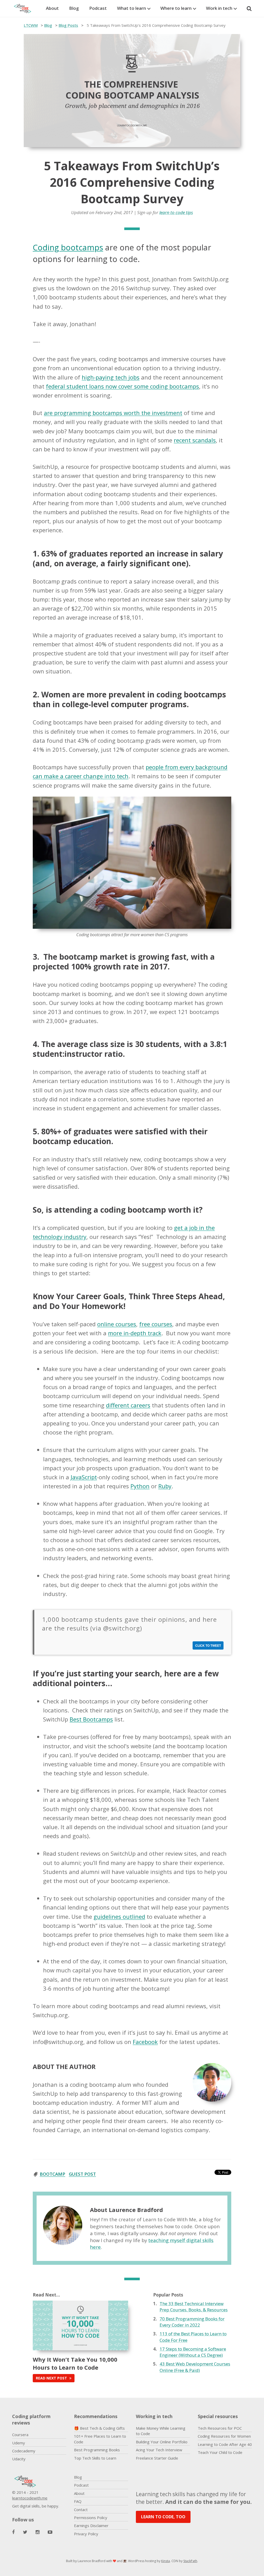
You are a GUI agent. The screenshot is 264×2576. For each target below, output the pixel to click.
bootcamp (52, 2174)
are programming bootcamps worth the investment (113, 413)
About (52, 8)
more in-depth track (135, 1333)
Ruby (165, 1486)
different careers (128, 1405)
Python (140, 1486)
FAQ (78, 2501)
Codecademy (24, 2451)
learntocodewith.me (30, 2498)
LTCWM (31, 25)
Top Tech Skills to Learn (95, 2458)
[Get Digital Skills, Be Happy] (25, 9)
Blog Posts (68, 25)
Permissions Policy (91, 2518)
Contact (81, 2510)
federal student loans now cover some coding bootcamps (122, 386)
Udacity (19, 2459)
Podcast (98, 8)
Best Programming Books (97, 2450)
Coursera (20, 2435)
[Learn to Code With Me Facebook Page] (13, 2532)
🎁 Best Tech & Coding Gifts (99, 2428)
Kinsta (166, 2561)
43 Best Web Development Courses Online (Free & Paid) (195, 2367)
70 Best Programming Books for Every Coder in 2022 (192, 2322)
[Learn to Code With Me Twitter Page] (25, 2532)
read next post (52, 2378)
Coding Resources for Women (224, 2436)
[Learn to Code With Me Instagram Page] (38, 2532)
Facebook (145, 2042)
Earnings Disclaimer (91, 2526)
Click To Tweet (208, 1645)
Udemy (19, 2443)
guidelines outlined (119, 1916)
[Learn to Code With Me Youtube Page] (50, 2532)
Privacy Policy (86, 2534)
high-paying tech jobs (111, 377)
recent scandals (195, 440)
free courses (156, 1324)
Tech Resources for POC (220, 2428)
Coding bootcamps (68, 247)
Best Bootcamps (91, 1719)
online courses (117, 1324)
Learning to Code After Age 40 (225, 2444)
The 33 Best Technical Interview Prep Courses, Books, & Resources (194, 2307)
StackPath (190, 2561)
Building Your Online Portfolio (162, 2442)
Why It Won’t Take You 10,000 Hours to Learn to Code (75, 2363)
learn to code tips (176, 212)
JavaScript (84, 1477)
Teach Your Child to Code (220, 2452)
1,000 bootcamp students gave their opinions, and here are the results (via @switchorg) (130, 1624)
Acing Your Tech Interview (159, 2450)
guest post (82, 2174)
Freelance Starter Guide (157, 2458)
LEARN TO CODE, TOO (163, 2517)
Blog (74, 8)
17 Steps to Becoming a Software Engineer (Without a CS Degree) (193, 2352)
